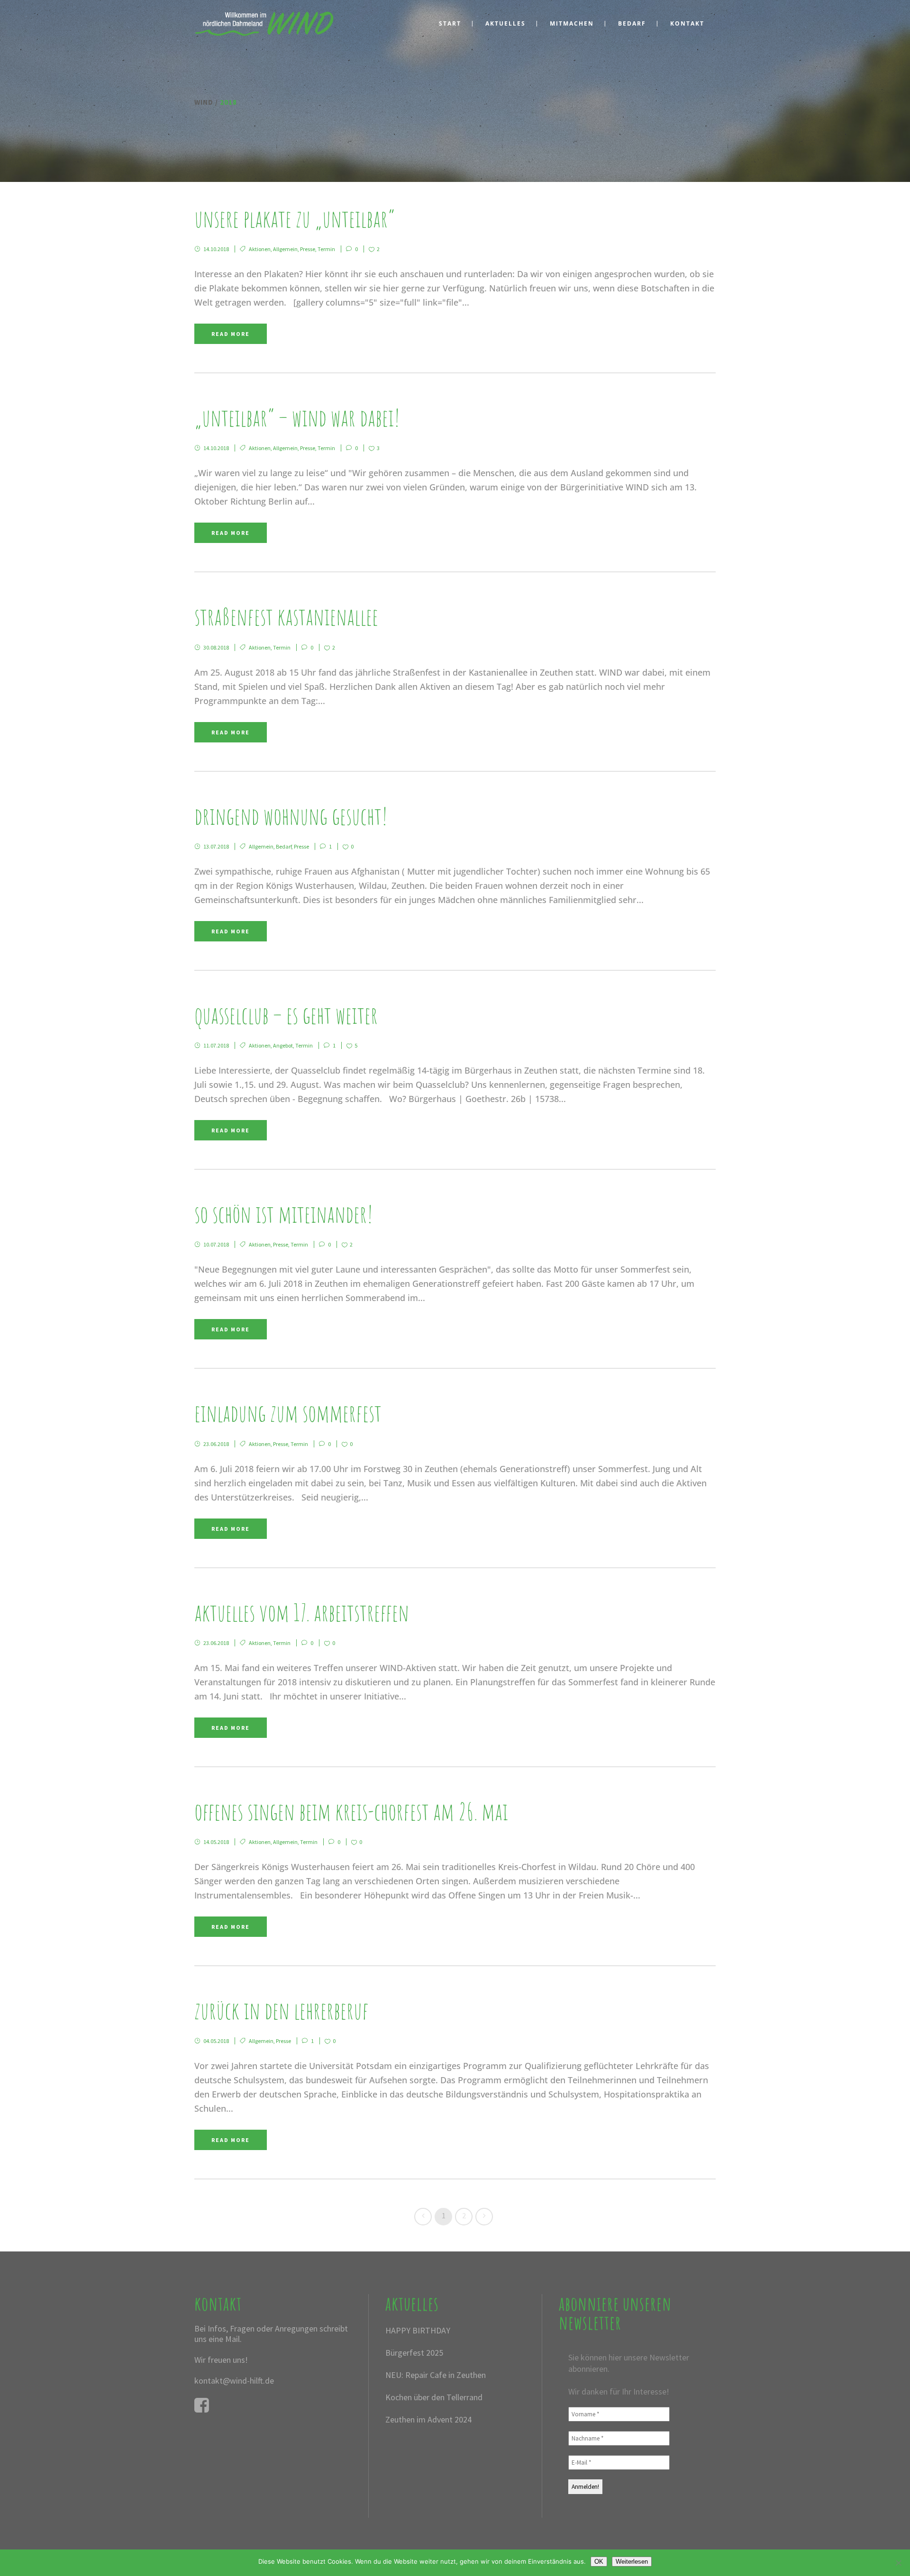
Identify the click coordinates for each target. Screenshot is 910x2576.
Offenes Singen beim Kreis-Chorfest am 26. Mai (351, 1811)
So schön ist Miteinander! (284, 1214)
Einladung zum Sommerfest (288, 1413)
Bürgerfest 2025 (414, 2353)
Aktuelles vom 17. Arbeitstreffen (302, 1612)
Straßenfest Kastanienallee (286, 616)
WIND (204, 102)
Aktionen (260, 249)
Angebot (283, 1045)
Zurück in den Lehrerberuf (282, 2010)
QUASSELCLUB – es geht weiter (286, 1015)
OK (599, 2562)
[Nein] (898, 2563)
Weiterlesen (632, 2562)
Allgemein (285, 249)
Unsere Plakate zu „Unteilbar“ (295, 218)
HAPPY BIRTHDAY (418, 2330)
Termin (326, 249)
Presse (308, 249)
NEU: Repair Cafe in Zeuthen (436, 2375)
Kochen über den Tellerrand (434, 2397)
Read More (231, 334)
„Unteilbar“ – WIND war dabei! (297, 417)
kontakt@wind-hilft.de (234, 2381)
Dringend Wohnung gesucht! (291, 816)
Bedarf (284, 846)
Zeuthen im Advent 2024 (428, 2419)
